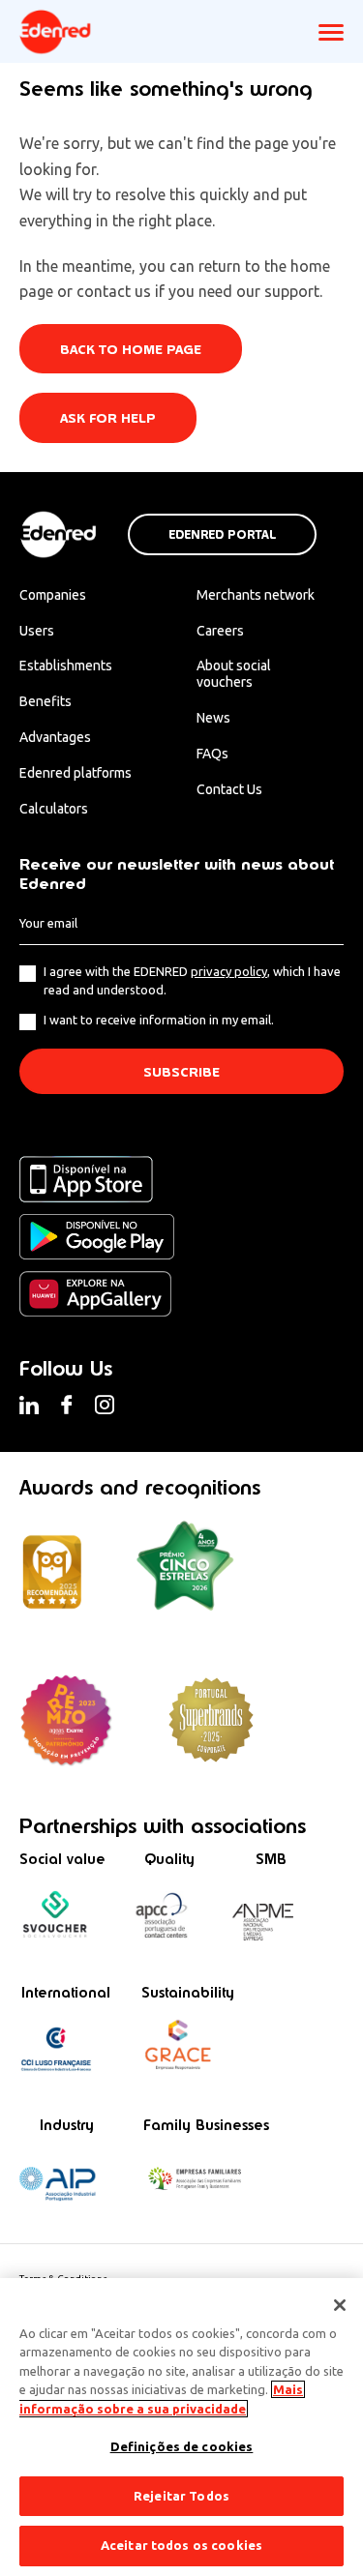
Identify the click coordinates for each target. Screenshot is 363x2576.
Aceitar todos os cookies (181, 2545)
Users (37, 631)
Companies (53, 595)
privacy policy (229, 971)
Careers (220, 631)
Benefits (45, 701)
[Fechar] (340, 2305)
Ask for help (108, 418)
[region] (181, 2427)
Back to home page (131, 350)
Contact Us (229, 789)
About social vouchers (234, 674)
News (213, 718)
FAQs (212, 754)
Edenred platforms (76, 773)
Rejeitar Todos (181, 2496)
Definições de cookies (182, 2446)
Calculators (54, 809)
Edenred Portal (222, 535)
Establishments (66, 666)
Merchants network (256, 595)
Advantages (55, 737)
